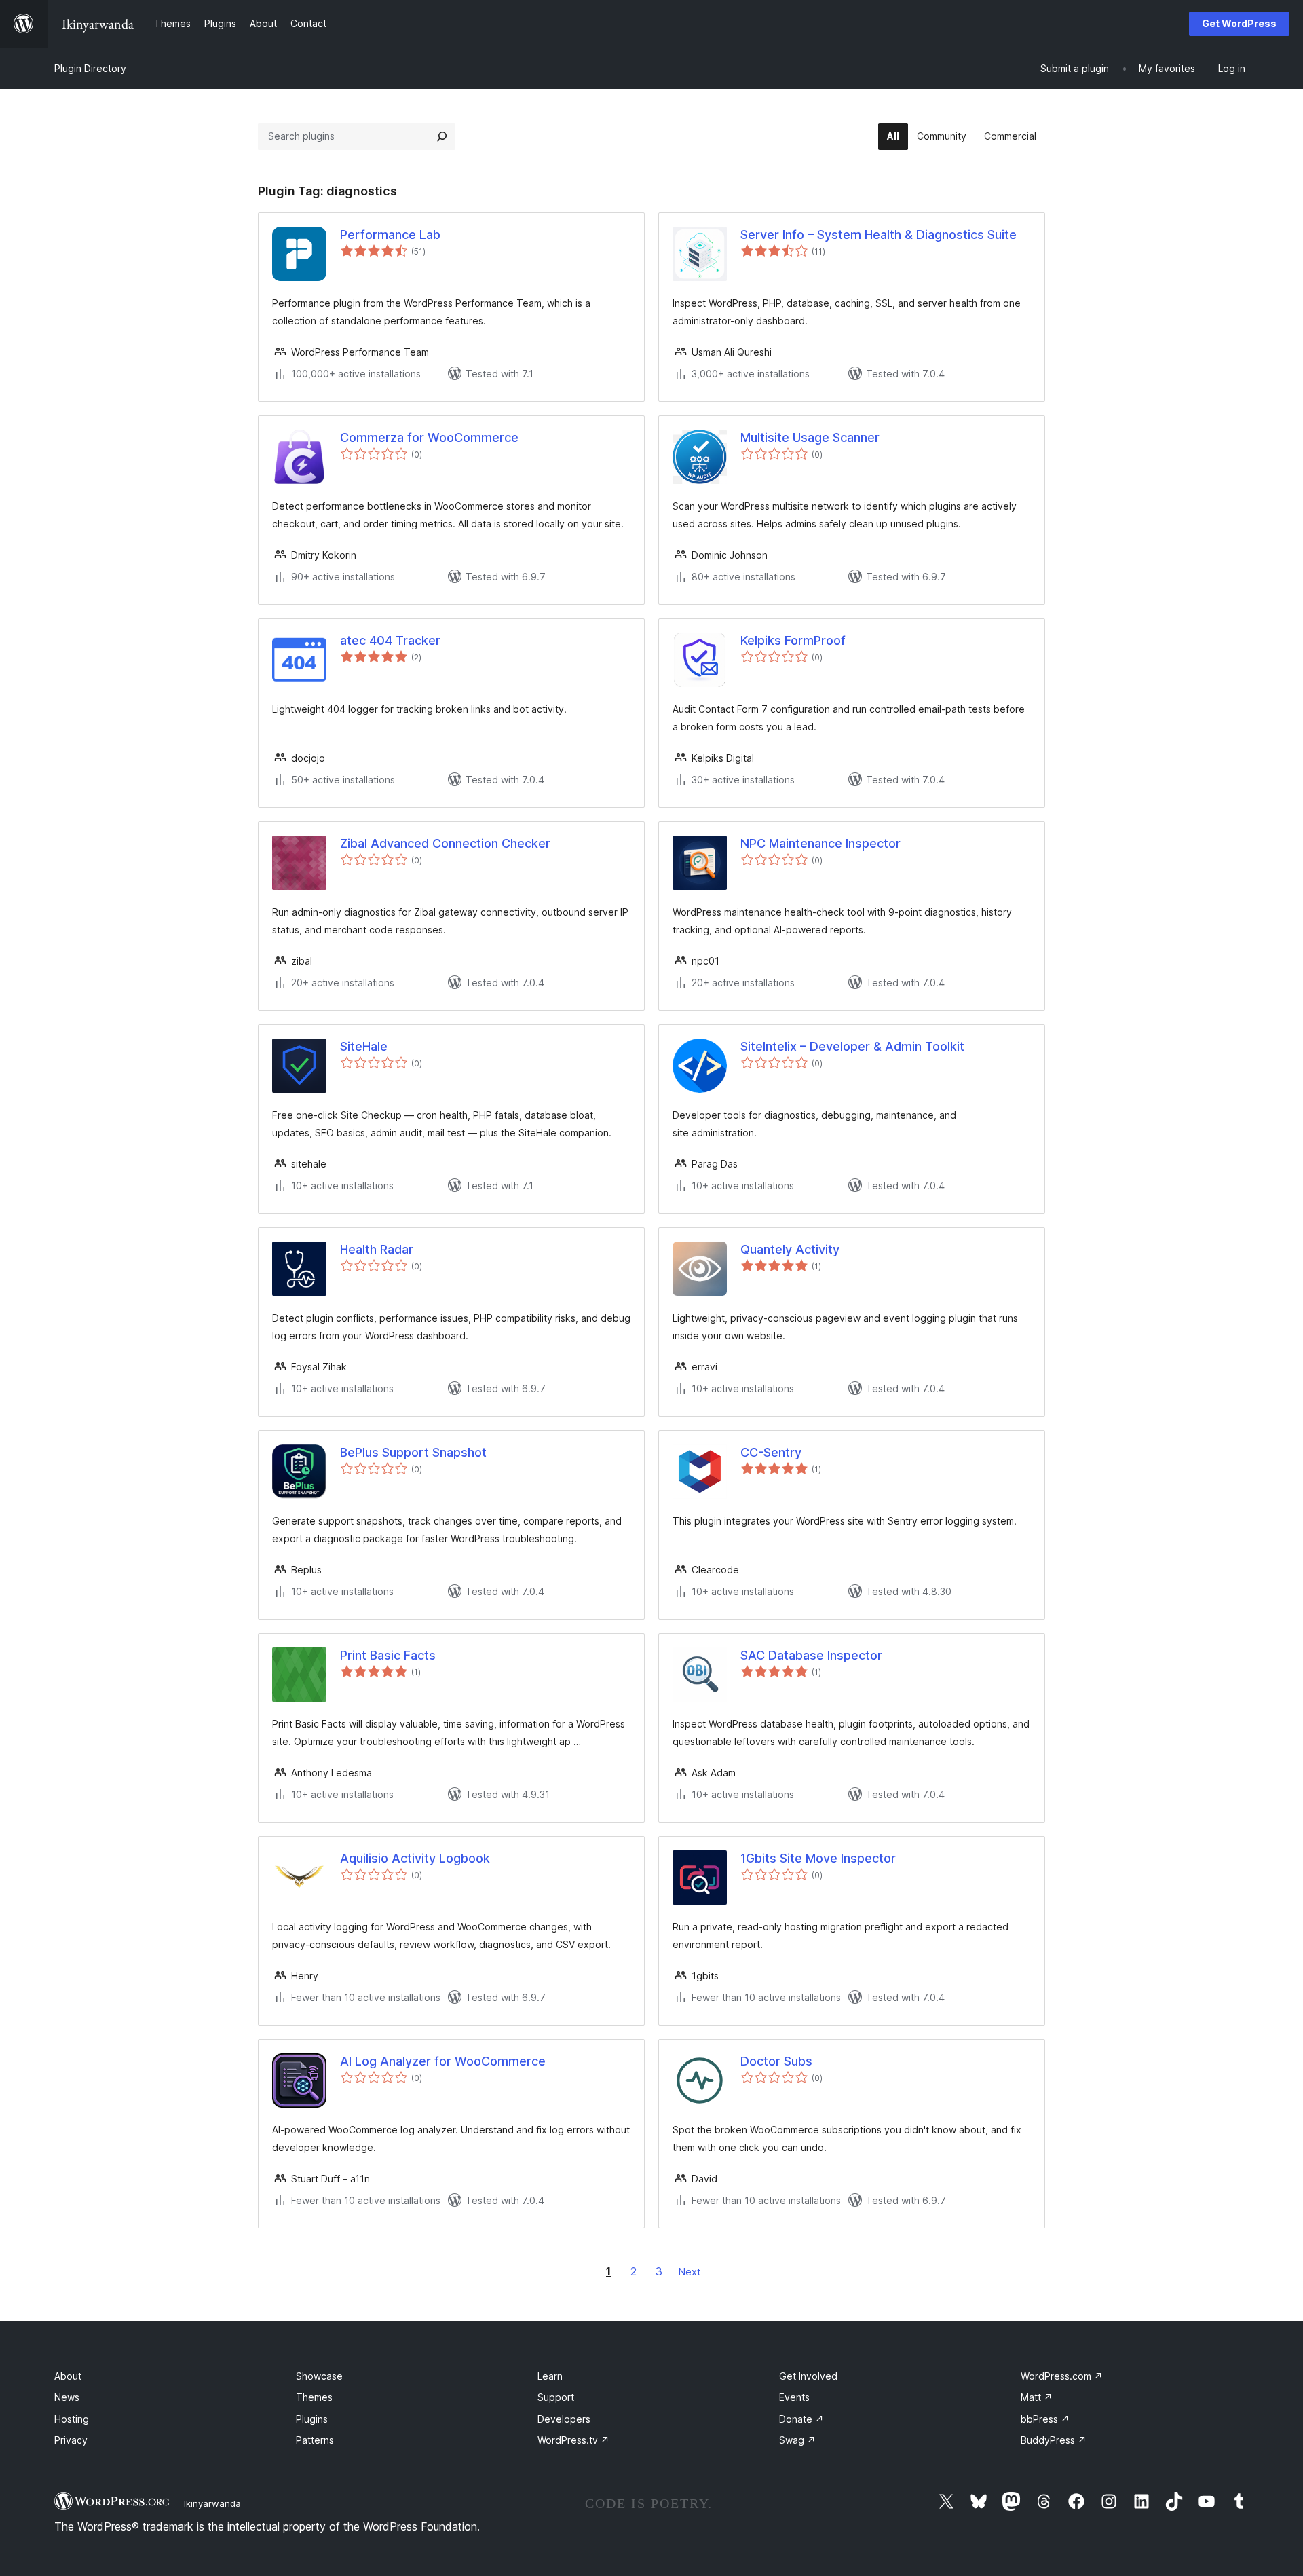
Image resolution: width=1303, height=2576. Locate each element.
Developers (564, 2419)
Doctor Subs (776, 2061)
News (67, 2397)
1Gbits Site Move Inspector (818, 1858)
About (68, 2376)
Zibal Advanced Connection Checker (445, 843)
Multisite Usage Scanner (810, 437)
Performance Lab (390, 235)
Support (556, 2397)
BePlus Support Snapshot (413, 1452)
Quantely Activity (790, 1249)
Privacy (71, 2440)
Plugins (312, 2419)
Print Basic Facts (388, 1655)
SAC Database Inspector (811, 1655)
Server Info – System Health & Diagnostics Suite (879, 235)
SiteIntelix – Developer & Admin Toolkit (852, 1046)
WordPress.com (1062, 2376)
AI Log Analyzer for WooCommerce (443, 2061)
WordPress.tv (573, 2440)
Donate (801, 2419)
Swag (797, 2440)
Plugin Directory (90, 68)
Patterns (315, 2440)
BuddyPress (1054, 2440)
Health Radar (377, 1249)
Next (690, 2272)
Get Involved (808, 2376)
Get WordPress (1239, 23)
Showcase (319, 2376)
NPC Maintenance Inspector (820, 843)
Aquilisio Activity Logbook (415, 1858)
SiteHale (364, 1046)
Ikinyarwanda (212, 2503)
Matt (1037, 2397)
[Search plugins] (442, 136)
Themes (314, 2397)
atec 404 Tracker (390, 640)
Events (794, 2397)
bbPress (1045, 2419)
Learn (550, 2376)
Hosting (72, 2419)
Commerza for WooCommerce (429, 437)
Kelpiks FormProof (793, 640)
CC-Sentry (771, 1452)
